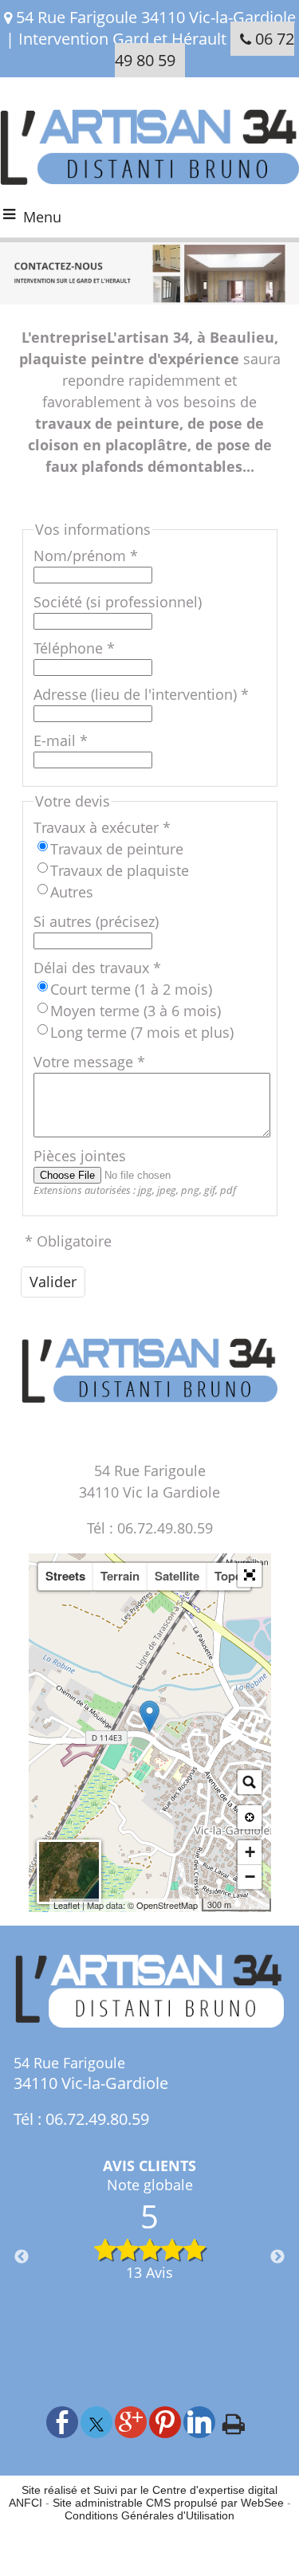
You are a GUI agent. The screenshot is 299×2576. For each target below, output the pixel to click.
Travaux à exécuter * (102, 827)
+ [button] (250, 1852)
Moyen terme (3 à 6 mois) (136, 1011)
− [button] (250, 1877)
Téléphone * (74, 648)
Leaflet (67, 1905)
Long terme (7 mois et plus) (142, 1032)
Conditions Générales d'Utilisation (149, 2515)
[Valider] (53, 1282)
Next (277, 2257)
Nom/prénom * (86, 556)
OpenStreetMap (167, 1905)
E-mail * (61, 740)
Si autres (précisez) (96, 921)
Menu (42, 217)
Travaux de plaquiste (120, 870)
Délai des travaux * (97, 968)
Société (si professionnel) (118, 602)
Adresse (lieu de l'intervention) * (141, 694)
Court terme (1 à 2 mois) (131, 989)
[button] (250, 1575)
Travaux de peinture (117, 849)
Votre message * (89, 1062)
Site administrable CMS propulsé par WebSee (168, 2503)
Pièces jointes (80, 1156)
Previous (22, 2257)
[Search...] (250, 1782)
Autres (72, 892)
